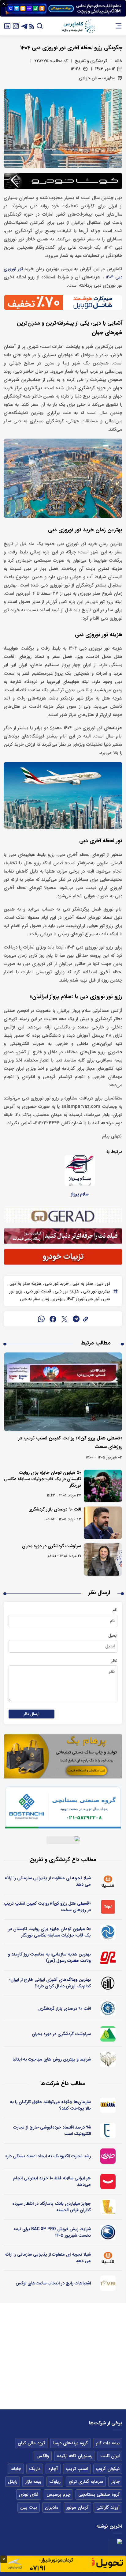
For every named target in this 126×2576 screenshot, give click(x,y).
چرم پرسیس (58, 2495)
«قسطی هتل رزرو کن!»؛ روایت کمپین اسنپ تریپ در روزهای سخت (47, 1907)
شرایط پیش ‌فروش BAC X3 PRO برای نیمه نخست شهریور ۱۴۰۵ (52, 2232)
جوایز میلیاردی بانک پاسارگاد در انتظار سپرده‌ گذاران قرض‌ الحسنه (52, 2207)
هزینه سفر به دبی (25, 1284)
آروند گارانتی (108, 2507)
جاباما (16, 2469)
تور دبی (103, 1284)
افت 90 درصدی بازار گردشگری (55, 1509)
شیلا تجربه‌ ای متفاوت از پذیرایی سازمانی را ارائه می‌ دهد (48, 1881)
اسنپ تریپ (77, 2469)
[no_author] (108, 1983)
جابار (115, 2482)
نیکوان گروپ (108, 2469)
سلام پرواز (80, 1194)
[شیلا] (108, 1881)
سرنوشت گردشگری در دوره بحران (52, 1546)
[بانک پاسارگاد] (108, 2207)
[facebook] (53, 1319)
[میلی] (108, 2105)
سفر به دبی (82, 1284)
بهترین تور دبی (96, 1291)
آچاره (53, 2469)
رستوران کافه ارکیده (75, 2456)
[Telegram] (24, 26)
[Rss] (32, 26)
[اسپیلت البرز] (108, 2034)
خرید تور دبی (56, 1284)
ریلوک (55, 2482)
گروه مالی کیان (31, 2443)
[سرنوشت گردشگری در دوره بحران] (103, 1560)
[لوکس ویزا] (108, 2059)
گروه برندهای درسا (70, 2443)
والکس (43, 2456)
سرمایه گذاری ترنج (86, 2482)
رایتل (13, 2482)
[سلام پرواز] (80, 1171)
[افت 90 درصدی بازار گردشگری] (103, 1523)
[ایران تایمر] (108, 2283)
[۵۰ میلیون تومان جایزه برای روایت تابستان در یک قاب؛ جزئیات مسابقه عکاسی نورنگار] (103, 1486)
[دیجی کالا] (108, 2182)
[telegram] (76, 1319)
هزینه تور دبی (67, 1291)
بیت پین (29, 2507)
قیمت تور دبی (38, 1291)
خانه (119, 61)
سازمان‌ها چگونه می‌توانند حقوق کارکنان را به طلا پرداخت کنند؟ (50, 2105)
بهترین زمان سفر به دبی (41, 1299)
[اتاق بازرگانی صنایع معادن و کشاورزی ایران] (108, 2008)
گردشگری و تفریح (91, 61)
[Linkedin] (7, 26)
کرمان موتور (77, 2507)
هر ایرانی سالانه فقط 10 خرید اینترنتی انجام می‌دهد (52, 2181)
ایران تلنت (110, 2456)
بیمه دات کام (108, 2443)
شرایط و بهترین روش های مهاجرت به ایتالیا (52, 2059)
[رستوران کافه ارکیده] (108, 1958)
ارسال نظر (31, 1714)
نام (115, 1610)
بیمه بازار (33, 2482)
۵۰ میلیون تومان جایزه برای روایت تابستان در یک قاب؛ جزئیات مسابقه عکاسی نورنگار (43, 1479)
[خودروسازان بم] (108, 2232)
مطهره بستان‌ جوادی (97, 78)
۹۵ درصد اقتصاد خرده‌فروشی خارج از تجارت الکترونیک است (52, 2131)
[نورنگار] (108, 1932)
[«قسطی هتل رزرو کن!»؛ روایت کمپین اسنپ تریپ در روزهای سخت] (63, 1392)
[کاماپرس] (78, 26)
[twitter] (65, 1319)
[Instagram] (16, 26)
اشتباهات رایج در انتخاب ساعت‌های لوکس (53, 2283)
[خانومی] (108, 2156)
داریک (35, 2469)
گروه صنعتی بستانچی (99, 2495)
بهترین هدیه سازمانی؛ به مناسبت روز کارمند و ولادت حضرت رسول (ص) (49, 1957)
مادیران (52, 2507)
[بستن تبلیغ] (4, 4)
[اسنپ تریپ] (108, 1907)
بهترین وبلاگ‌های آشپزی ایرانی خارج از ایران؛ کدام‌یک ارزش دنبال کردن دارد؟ (50, 1983)
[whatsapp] (41, 1319)
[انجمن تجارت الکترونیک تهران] (108, 2131)
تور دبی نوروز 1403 (82, 1299)
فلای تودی (29, 2495)
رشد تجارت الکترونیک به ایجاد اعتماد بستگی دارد (48, 2156)
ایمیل (113, 1635)
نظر (114, 1661)
